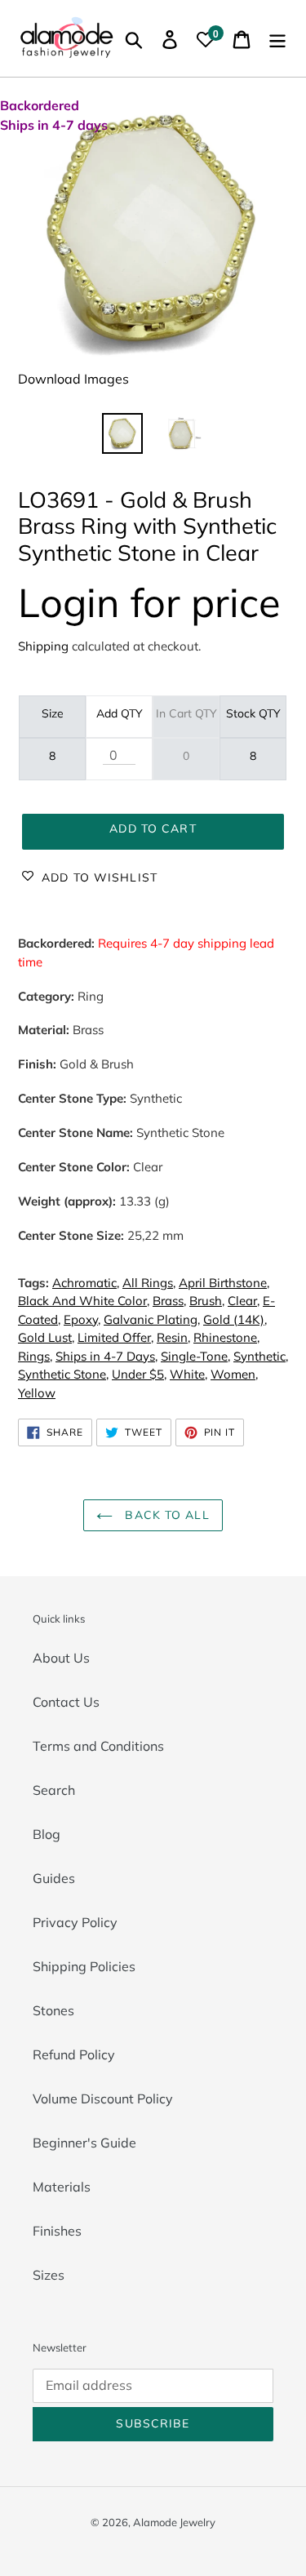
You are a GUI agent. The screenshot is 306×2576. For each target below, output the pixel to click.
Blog (47, 1834)
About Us (61, 1658)
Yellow (37, 1393)
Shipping (43, 646)
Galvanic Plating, (152, 1319)
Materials (62, 2187)
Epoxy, (82, 1319)
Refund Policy (74, 2054)
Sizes (49, 2275)
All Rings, (149, 1283)
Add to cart (153, 828)
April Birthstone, (224, 1283)
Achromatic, (86, 1283)
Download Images (73, 379)
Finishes (57, 2231)
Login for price (149, 602)
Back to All (165, 1515)
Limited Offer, (115, 1337)
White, (188, 1374)
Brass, (169, 1301)
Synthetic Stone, (63, 1374)
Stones (53, 2010)
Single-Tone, (195, 1356)
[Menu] (277, 38)
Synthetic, (261, 1356)
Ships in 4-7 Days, (106, 1356)
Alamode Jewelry (174, 2522)
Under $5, (139, 1374)
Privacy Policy (75, 1922)
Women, (234, 1374)
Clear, (244, 1301)
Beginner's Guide (84, 2143)
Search (54, 1790)
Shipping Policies (84, 1966)
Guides (54, 1878)
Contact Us (66, 1702)
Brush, (207, 1301)
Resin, (173, 1337)
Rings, (35, 1356)
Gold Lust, (46, 1337)
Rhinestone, (226, 1337)
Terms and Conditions (98, 1746)
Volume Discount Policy (103, 2099)
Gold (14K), (235, 1319)
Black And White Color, (84, 1301)
